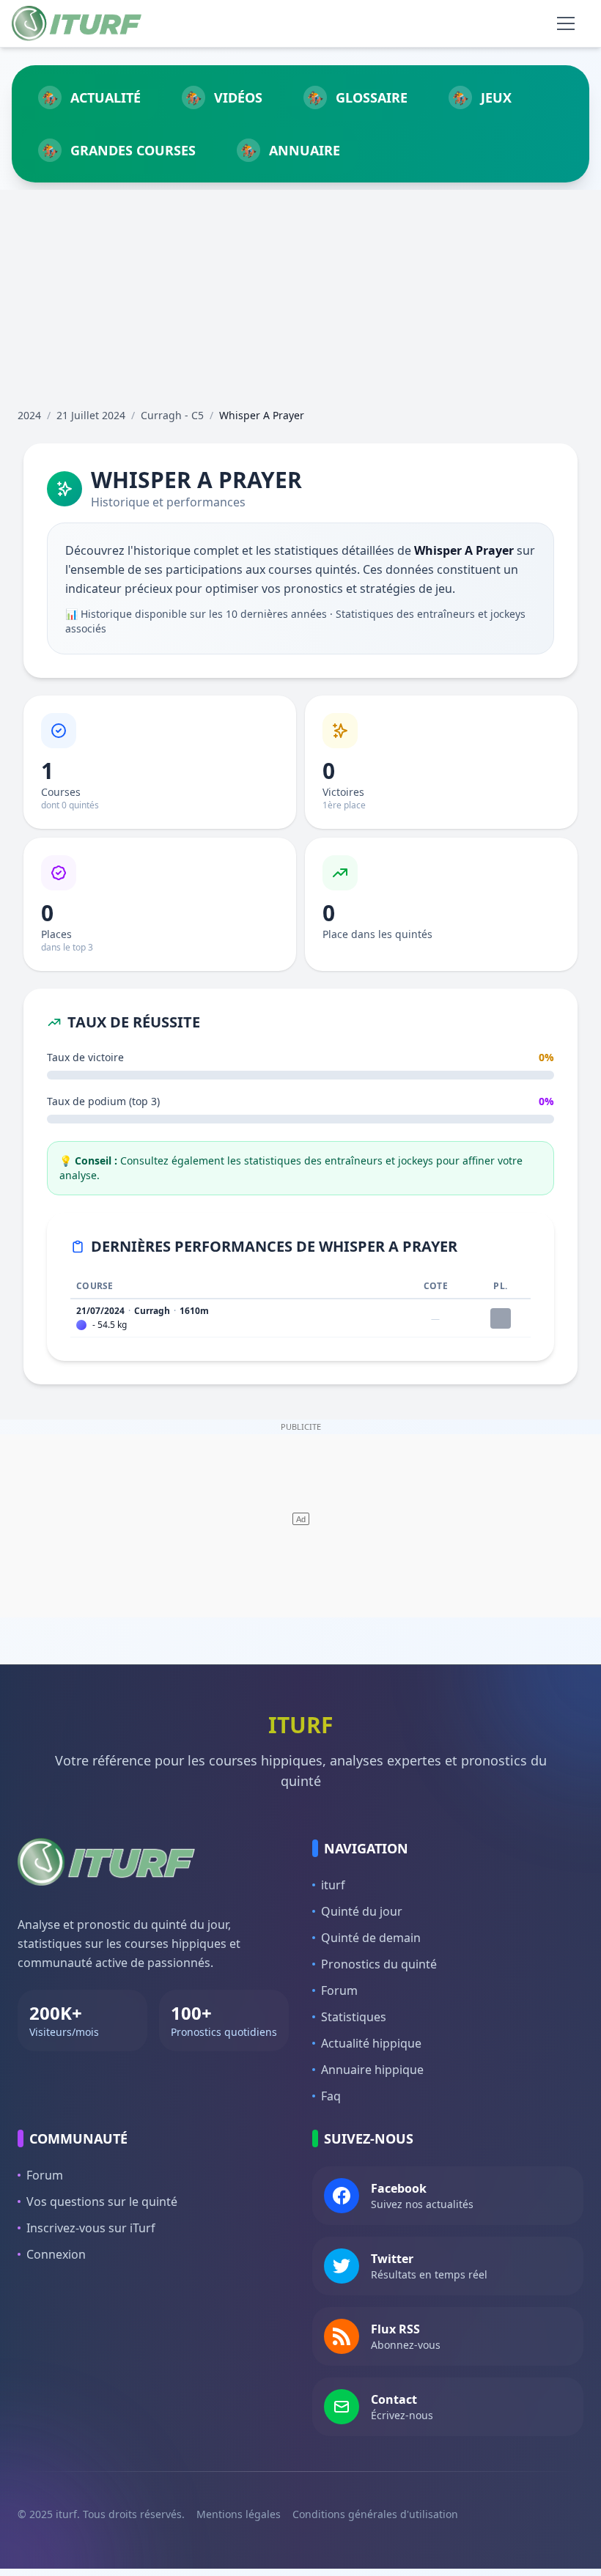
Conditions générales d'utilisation (375, 2514)
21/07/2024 (100, 1311)
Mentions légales (239, 2514)
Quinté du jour (362, 1911)
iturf (333, 1885)
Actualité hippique (371, 2043)
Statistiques (354, 2017)
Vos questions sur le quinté (102, 2202)
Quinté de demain (371, 1938)
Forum (339, 1990)
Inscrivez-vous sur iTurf (91, 2228)
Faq (331, 2096)
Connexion (56, 2254)
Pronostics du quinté (379, 1964)
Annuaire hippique (372, 2070)
